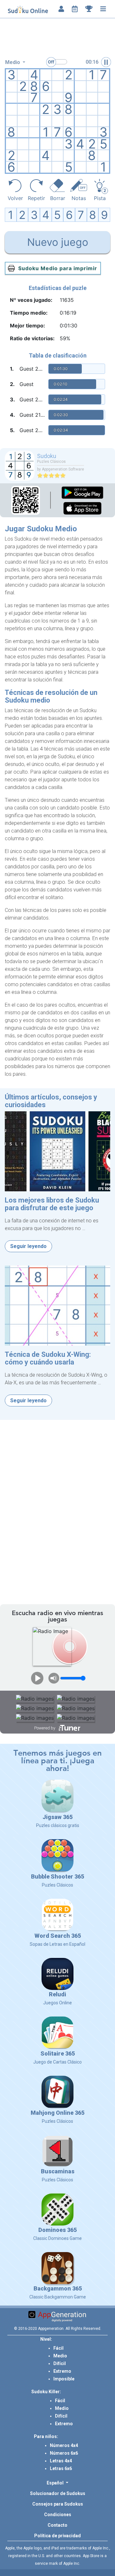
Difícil (60, 2363)
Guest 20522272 (33, 430)
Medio (60, 2356)
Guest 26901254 (33, 399)
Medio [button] (13, 62)
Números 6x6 (64, 2453)
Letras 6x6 (61, 2468)
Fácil (58, 2348)
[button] (57, 2483)
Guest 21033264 (33, 415)
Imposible (64, 2379)
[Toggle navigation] (103, 9)
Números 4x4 (64, 2445)
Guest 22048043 (33, 369)
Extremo (62, 2371)
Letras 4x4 (61, 2461)
